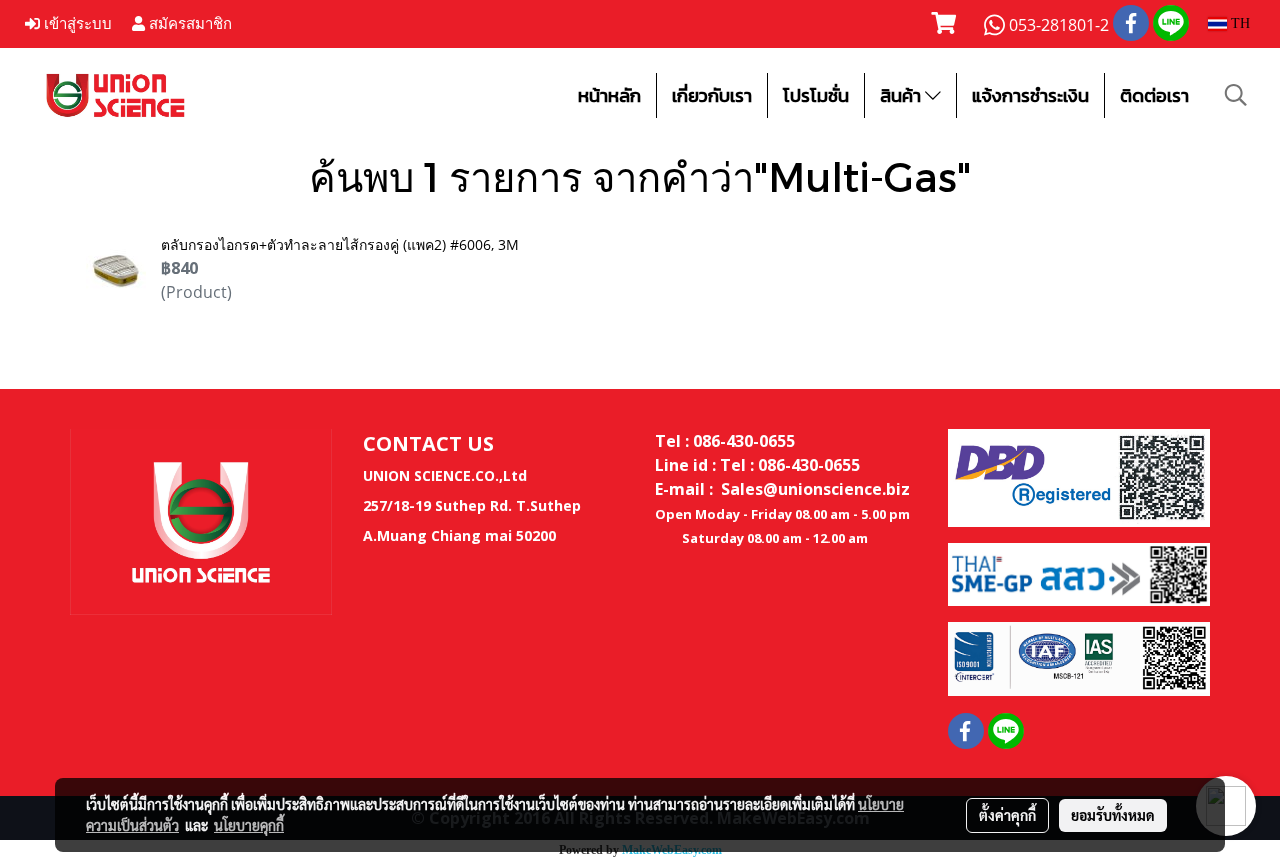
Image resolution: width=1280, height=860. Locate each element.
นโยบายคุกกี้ (249, 825)
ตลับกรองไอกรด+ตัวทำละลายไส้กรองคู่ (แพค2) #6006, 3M (340, 244)
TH (1238, 23)
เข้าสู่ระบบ (76, 23)
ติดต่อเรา (1154, 95)
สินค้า (902, 95)
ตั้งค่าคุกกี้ (1007, 815)
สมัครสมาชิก (188, 23)
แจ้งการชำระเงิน (1030, 95)
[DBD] (1079, 476)
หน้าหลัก (609, 95)
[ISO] (1079, 658)
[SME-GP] (1079, 573)
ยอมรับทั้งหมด (1113, 815)
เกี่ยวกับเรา (712, 95)
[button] (1236, 95)
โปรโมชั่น (816, 95)
